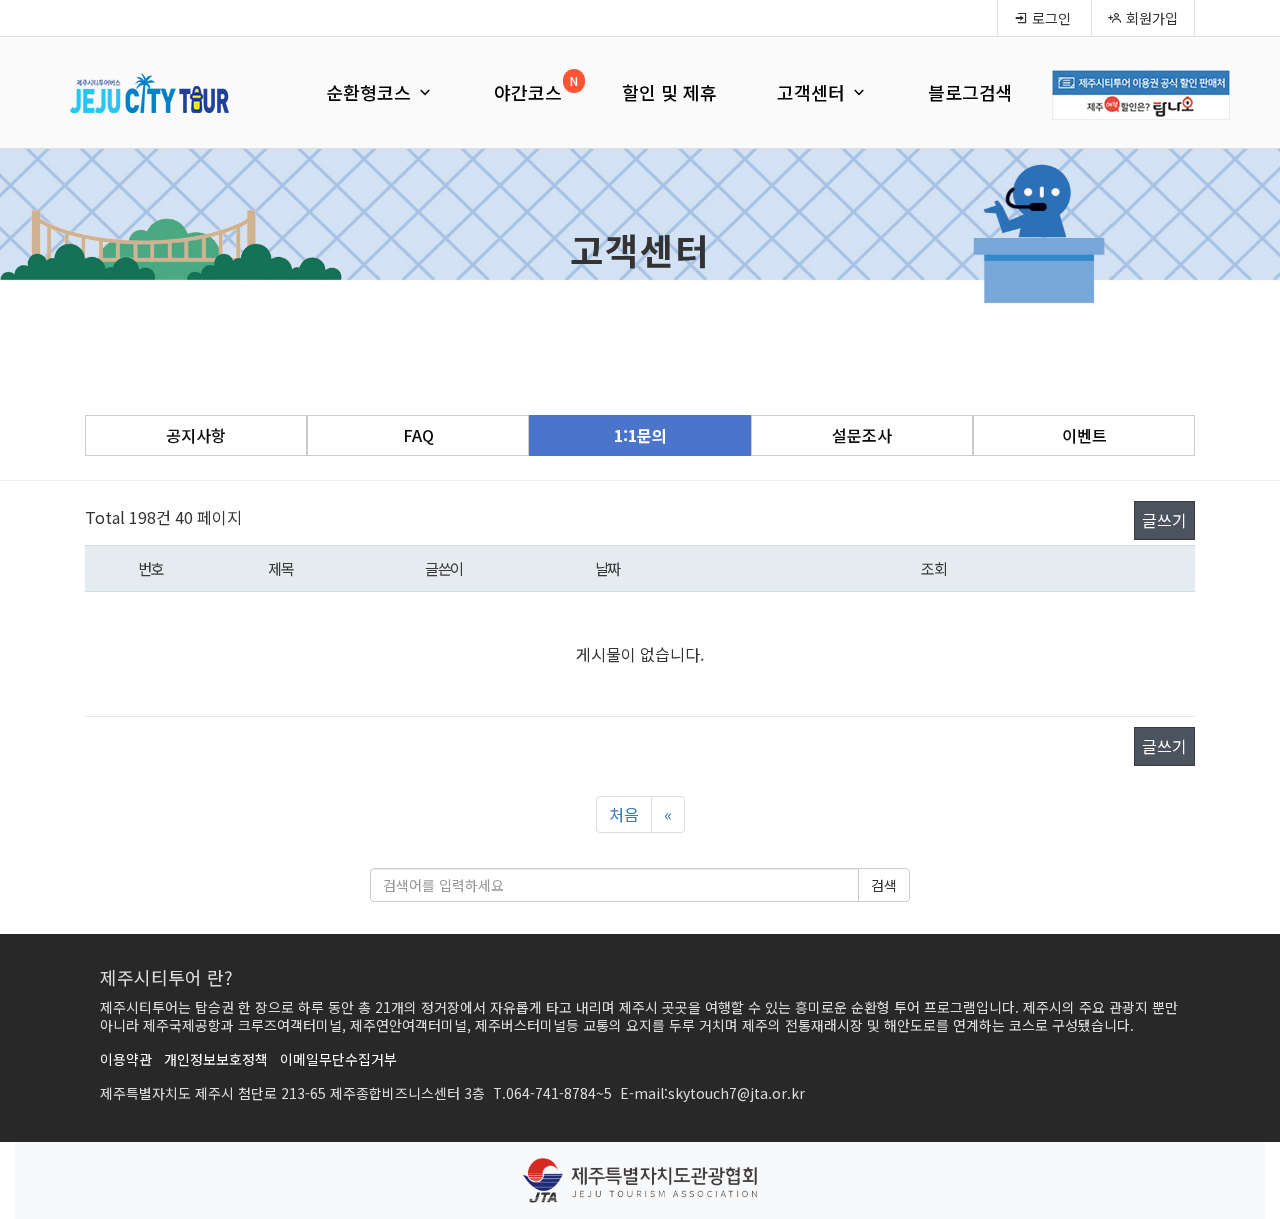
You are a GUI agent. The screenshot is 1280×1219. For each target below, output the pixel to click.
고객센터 (813, 92)
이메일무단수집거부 (338, 1059)
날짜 (607, 568)
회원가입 (1150, 18)
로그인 (1049, 18)
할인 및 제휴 (669, 92)
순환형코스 (371, 92)
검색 (884, 885)
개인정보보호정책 (216, 1059)
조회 (933, 568)
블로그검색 (970, 92)
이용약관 (126, 1059)
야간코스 (528, 92)
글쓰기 (1164, 520)
